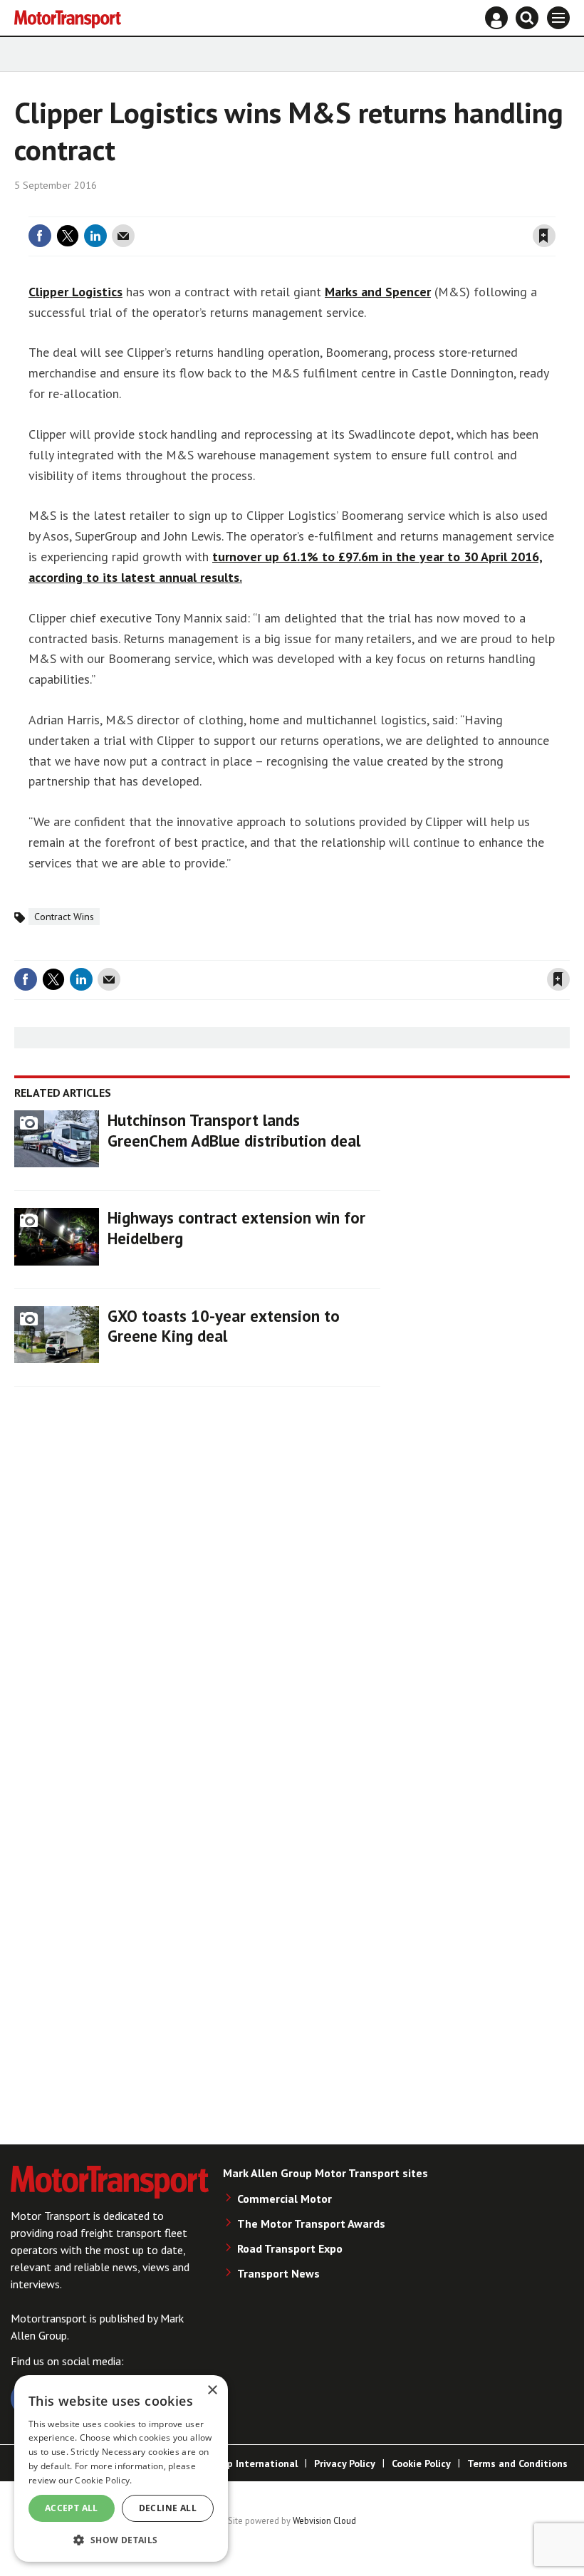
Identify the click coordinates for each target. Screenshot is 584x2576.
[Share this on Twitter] (68, 236)
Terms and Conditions (517, 2463)
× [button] (212, 2390)
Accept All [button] (72, 2508)
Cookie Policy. (103, 2480)
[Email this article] (123, 236)
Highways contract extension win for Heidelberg (236, 1228)
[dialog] (121, 2468)
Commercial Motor (285, 2199)
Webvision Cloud (324, 2520)
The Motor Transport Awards (311, 2223)
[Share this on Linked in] (95, 236)
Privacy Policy (345, 2463)
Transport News (278, 2273)
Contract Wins (64, 917)
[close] (554, 208)
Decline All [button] (168, 2508)
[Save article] (544, 236)
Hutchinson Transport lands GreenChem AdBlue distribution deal (234, 1130)
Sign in (375, 208)
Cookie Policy (421, 2463)
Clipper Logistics (75, 292)
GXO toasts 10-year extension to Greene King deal (224, 1326)
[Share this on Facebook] (40, 236)
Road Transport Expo (290, 2248)
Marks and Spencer (378, 292)
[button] (121, 2539)
